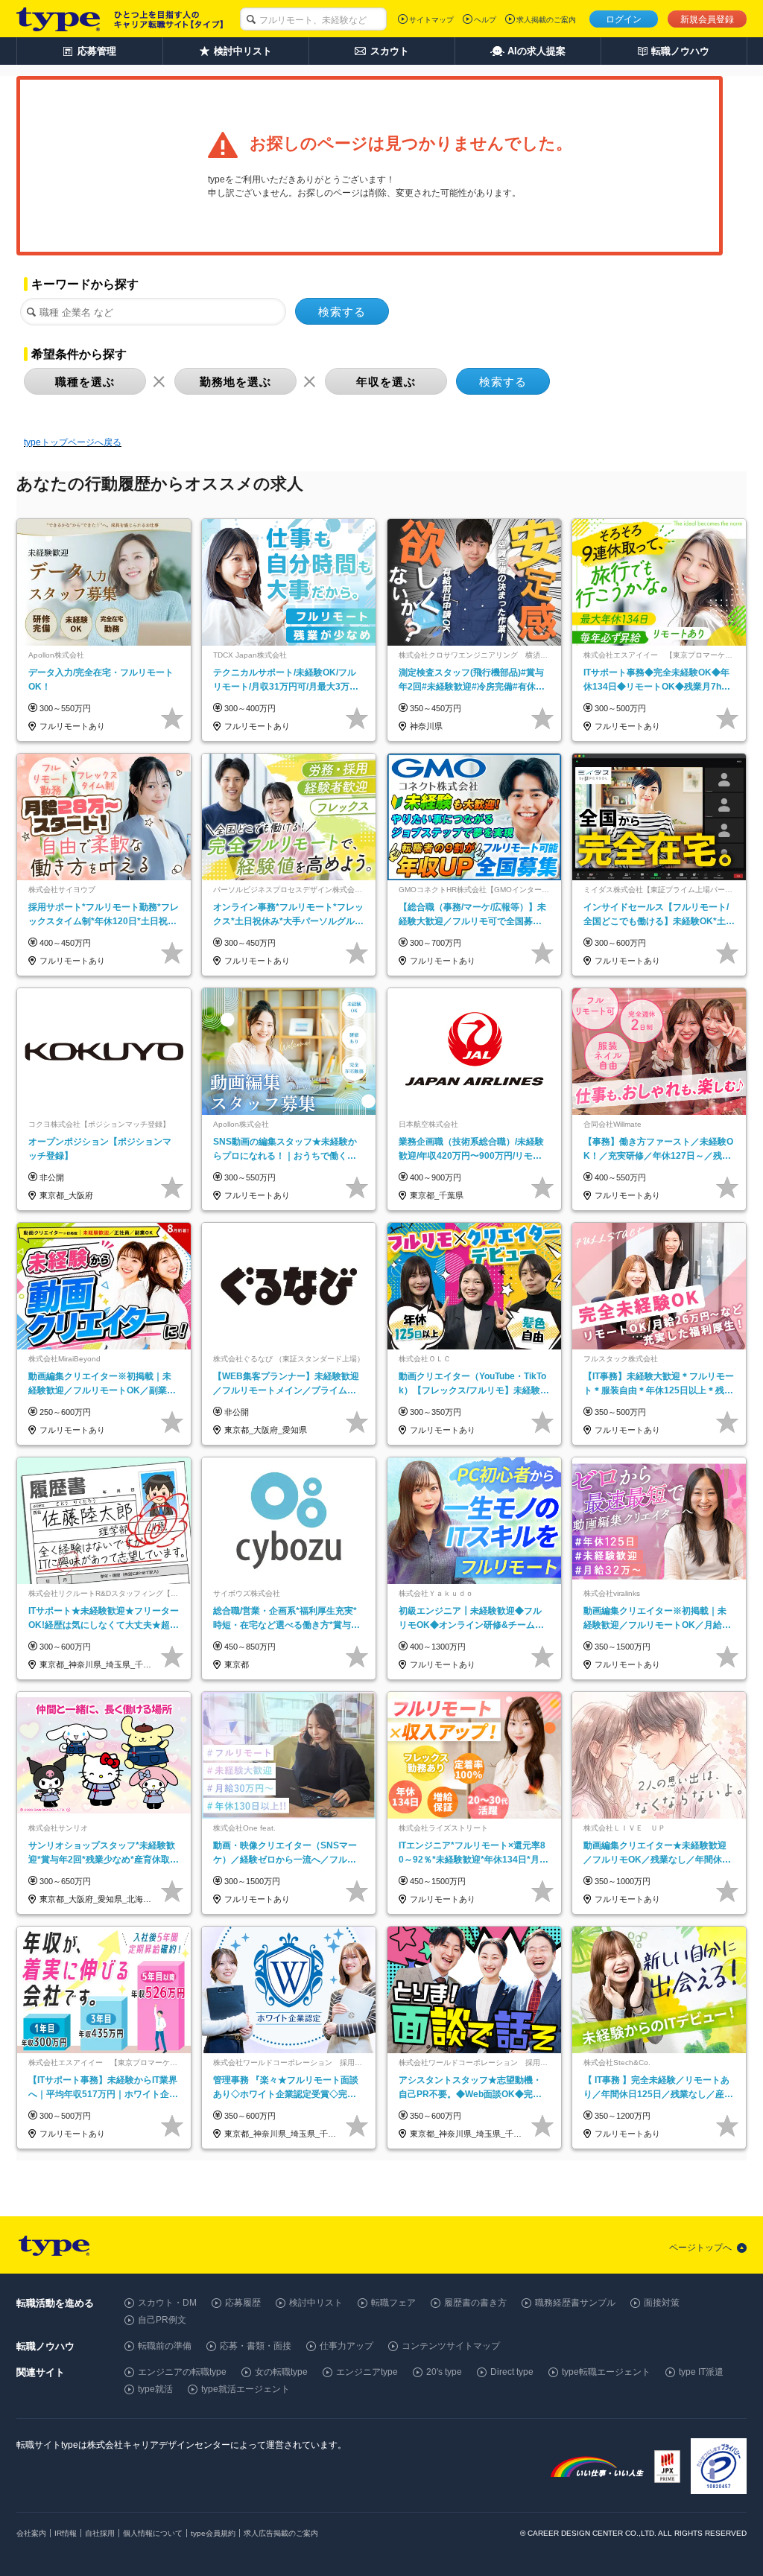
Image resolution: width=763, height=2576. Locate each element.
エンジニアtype (367, 2372)
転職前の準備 (165, 2346)
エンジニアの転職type (182, 2372)
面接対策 (662, 2303)
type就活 (155, 2389)
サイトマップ (431, 20)
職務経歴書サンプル (575, 2303)
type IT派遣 (701, 2372)
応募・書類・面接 (256, 2346)
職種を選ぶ (85, 382)
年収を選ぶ (386, 382)
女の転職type (281, 2372)
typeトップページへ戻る (73, 442)
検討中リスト (316, 2303)
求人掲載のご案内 (546, 20)
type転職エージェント (606, 2372)
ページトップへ (700, 2248)
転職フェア (393, 2303)
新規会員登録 (707, 19)
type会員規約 (213, 2533)
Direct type (512, 2372)
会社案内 (31, 2533)
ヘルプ (485, 20)
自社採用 (100, 2533)
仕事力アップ (346, 2346)
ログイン (624, 19)
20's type (444, 2372)
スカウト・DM (167, 2303)
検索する (342, 312)
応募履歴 (243, 2303)
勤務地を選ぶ (235, 382)
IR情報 (66, 2533)
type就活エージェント (246, 2389)
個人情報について (153, 2533)
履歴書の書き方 (475, 2303)
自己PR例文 (162, 2320)
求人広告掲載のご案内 (281, 2533)
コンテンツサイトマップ (451, 2346)
